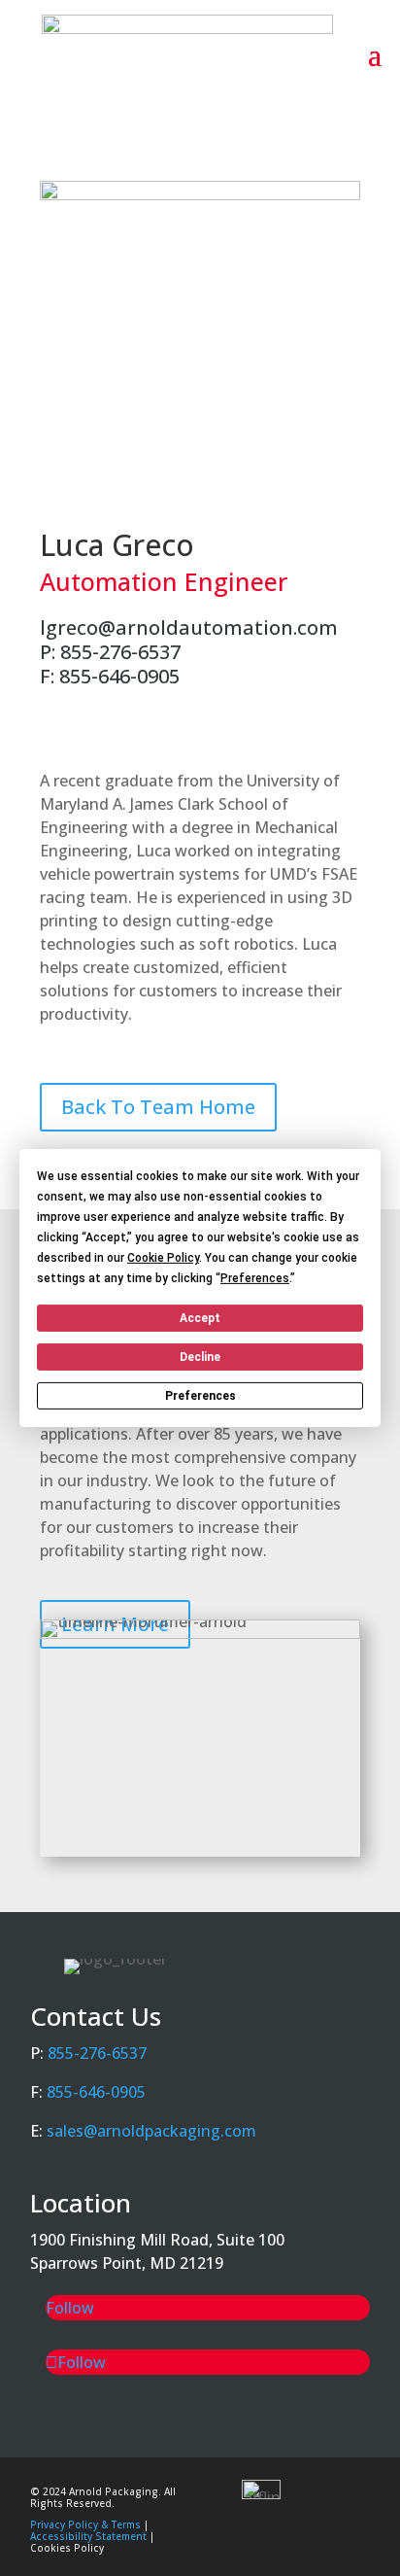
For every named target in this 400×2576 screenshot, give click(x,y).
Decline (200, 1357)
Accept (200, 1318)
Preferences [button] (255, 1278)
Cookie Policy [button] (163, 1258)
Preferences (200, 1396)
